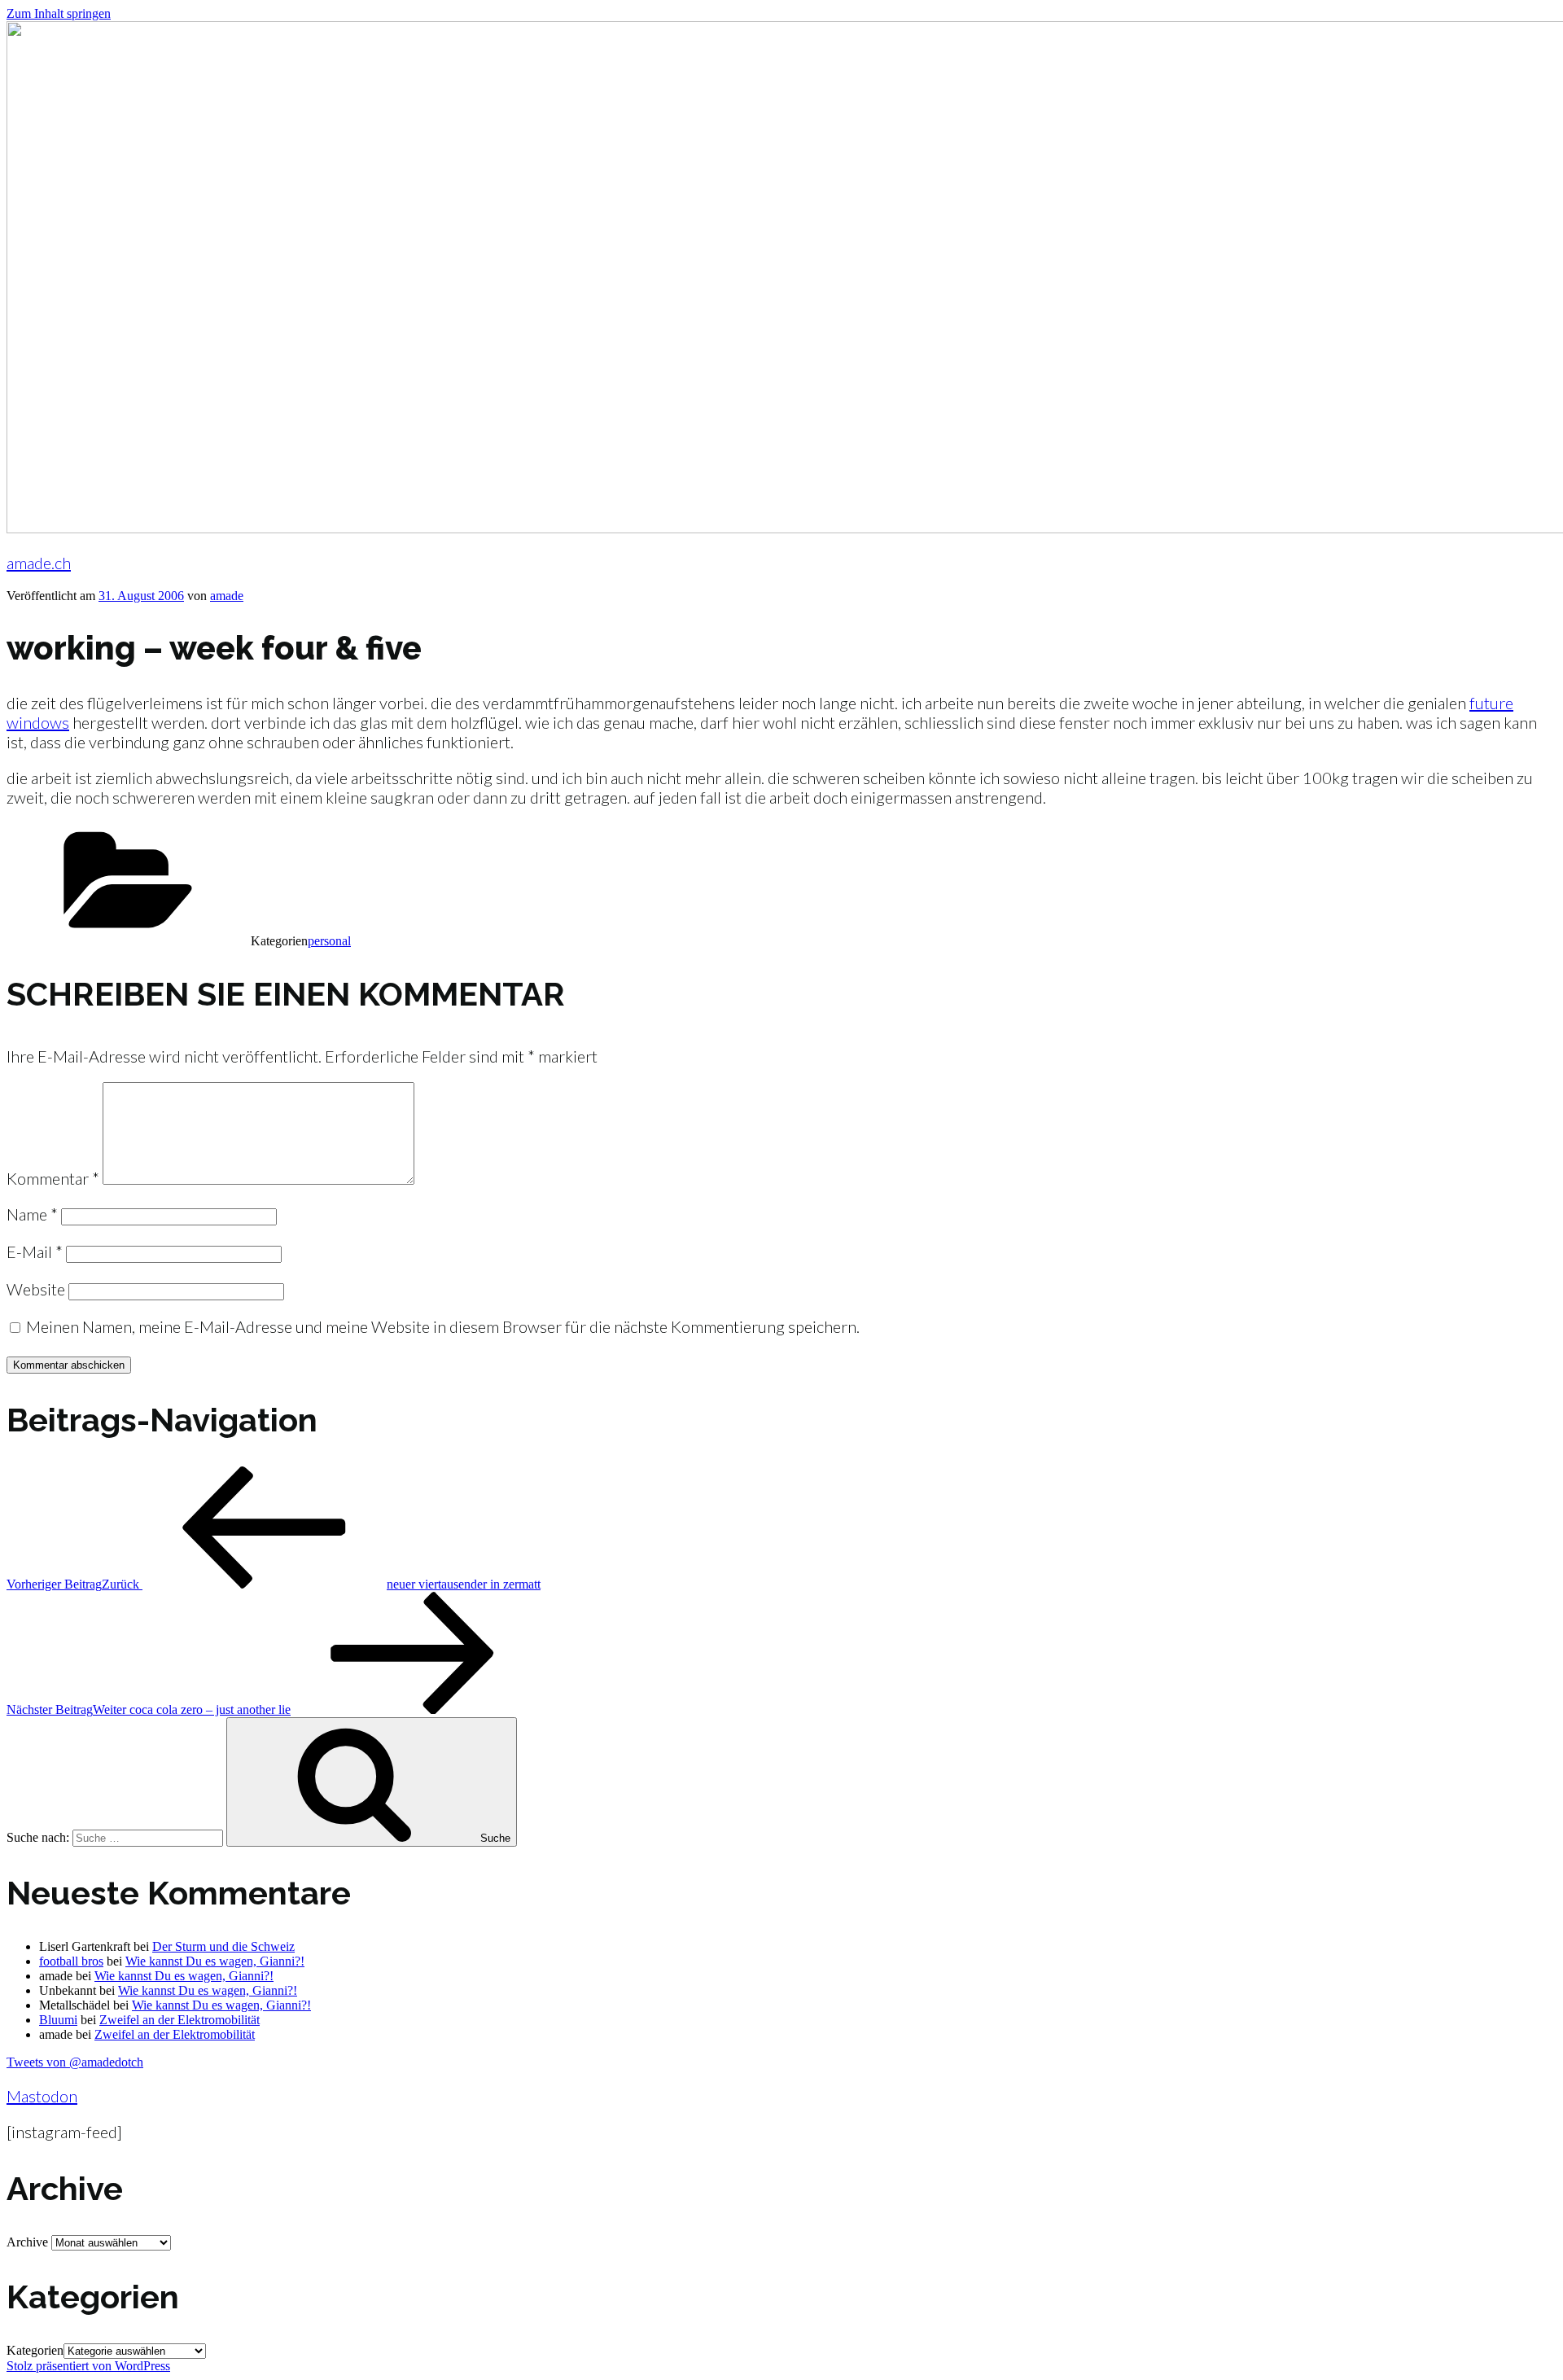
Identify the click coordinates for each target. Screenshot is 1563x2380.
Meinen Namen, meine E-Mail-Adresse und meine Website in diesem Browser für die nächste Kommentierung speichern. (443, 1326)
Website (36, 1289)
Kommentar (53, 1178)
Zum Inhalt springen (59, 13)
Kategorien (35, 2350)
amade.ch (39, 563)
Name (32, 1214)
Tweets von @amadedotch (75, 2062)
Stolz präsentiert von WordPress (88, 2366)
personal (329, 941)
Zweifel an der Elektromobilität (180, 2020)
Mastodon (42, 2096)
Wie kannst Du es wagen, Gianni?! (215, 1961)
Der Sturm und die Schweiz (223, 1946)
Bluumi (58, 2020)
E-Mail (35, 1251)
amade (227, 596)
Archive (27, 2242)
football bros (71, 1961)
